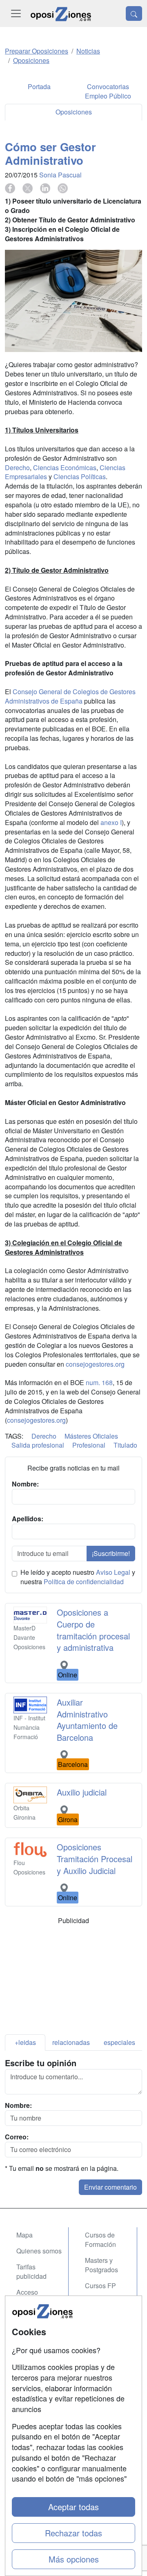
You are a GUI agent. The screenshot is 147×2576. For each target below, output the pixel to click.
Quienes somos (39, 2251)
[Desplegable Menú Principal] (16, 13)
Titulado (125, 1445)
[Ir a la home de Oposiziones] (61, 13)
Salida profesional (38, 1445)
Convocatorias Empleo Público (108, 91)
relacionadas (71, 2042)
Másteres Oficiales (91, 1436)
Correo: (17, 2137)
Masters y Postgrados (101, 2265)
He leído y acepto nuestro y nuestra (78, 1577)
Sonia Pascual (60, 175)
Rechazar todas (73, 2533)
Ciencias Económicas (65, 467)
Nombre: (18, 2105)
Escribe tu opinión (41, 2063)
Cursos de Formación (100, 2240)
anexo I (111, 822)
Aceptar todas (73, 2507)
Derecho (17, 467)
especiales (119, 2042)
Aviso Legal (113, 1572)
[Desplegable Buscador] (134, 13)
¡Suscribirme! (111, 1553)
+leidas (25, 2042)
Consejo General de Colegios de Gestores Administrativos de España (70, 696)
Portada (39, 86)
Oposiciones (74, 112)
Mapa (24, 2235)
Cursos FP (100, 2286)
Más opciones (74, 2559)
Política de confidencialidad (84, 1582)
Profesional (89, 1445)
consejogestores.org (95, 1364)
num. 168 (99, 1382)
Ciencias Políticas (80, 476)
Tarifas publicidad (31, 2271)
